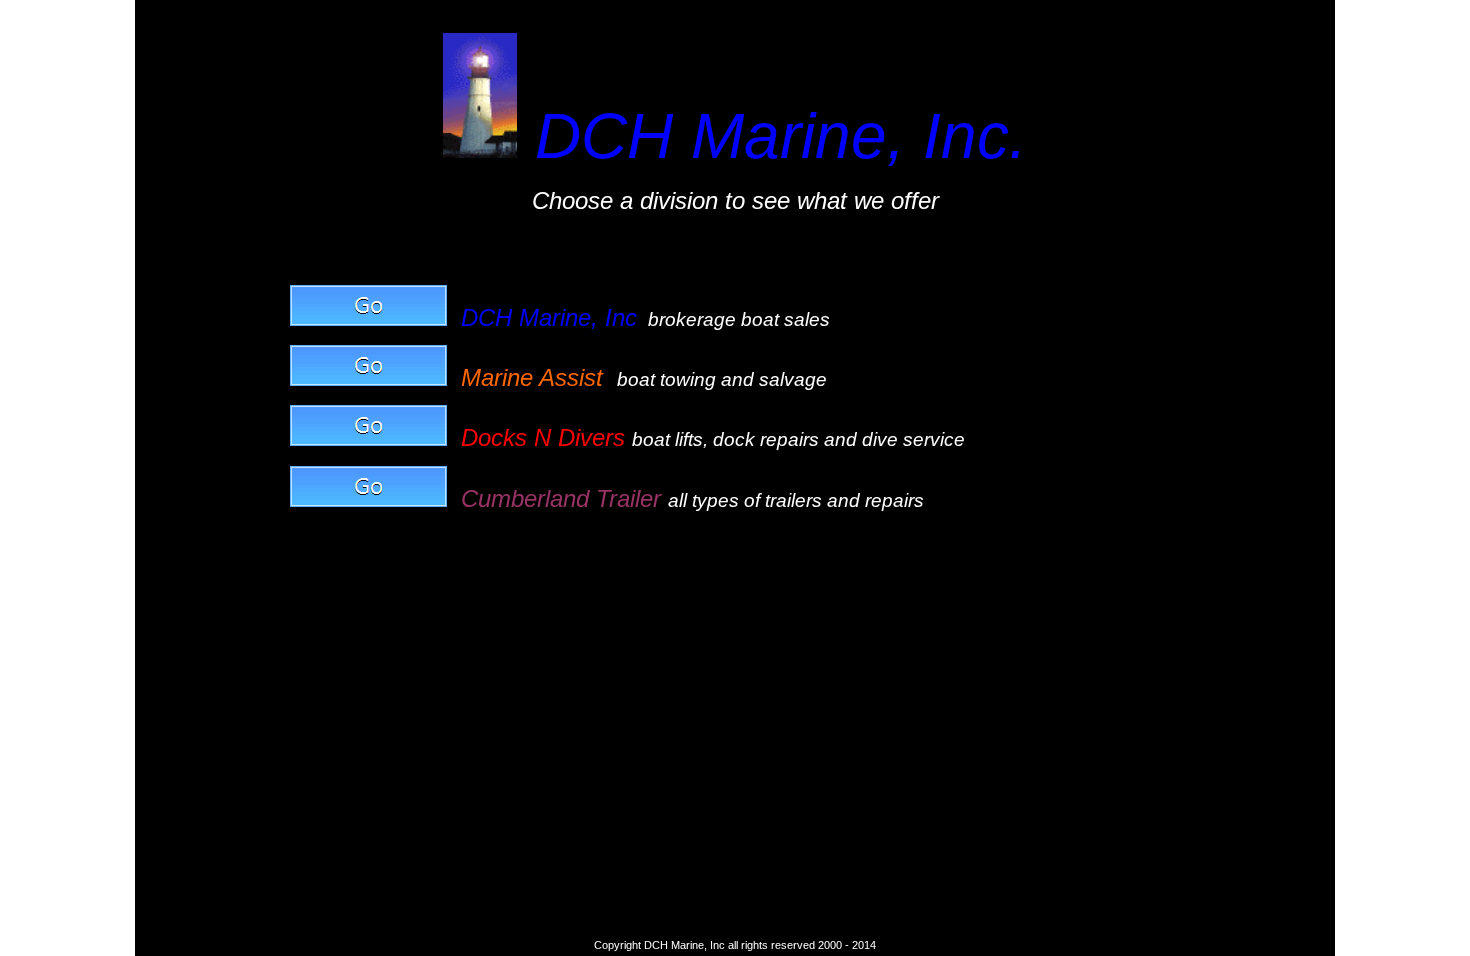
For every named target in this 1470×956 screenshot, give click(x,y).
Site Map (167, 12)
